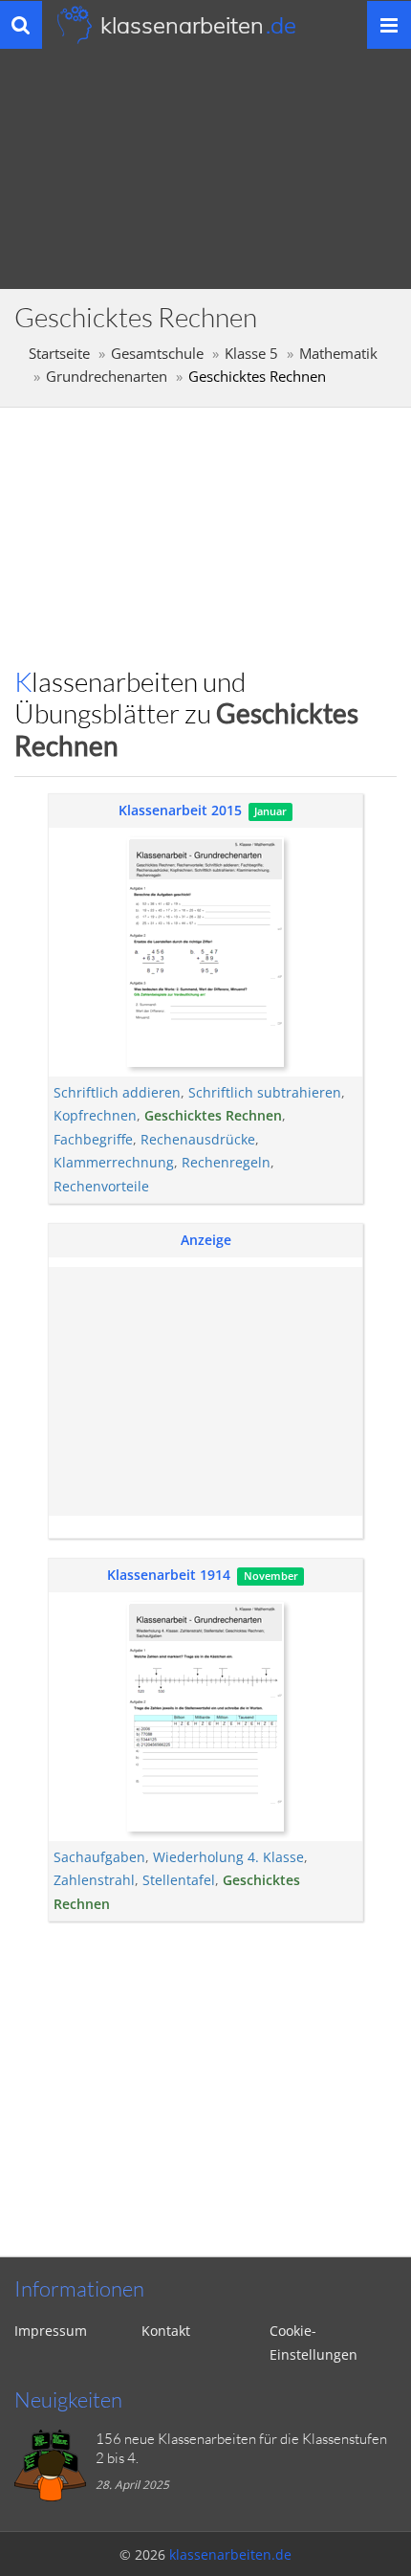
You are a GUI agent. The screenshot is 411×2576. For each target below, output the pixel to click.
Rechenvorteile (101, 1186)
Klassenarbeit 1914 (169, 1575)
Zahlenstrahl (94, 1880)
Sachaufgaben (99, 1857)
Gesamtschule (157, 354)
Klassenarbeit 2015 (180, 810)
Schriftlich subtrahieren (265, 1092)
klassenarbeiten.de (230, 2554)
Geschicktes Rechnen (213, 1115)
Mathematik (338, 354)
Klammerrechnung (114, 1162)
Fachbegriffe (93, 1139)
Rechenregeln (226, 1162)
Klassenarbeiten (198, 25)
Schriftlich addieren (117, 1092)
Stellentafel (179, 1880)
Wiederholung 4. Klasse (228, 1857)
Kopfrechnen (95, 1115)
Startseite (59, 354)
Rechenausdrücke (198, 1139)
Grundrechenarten (107, 377)
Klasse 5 (251, 354)
